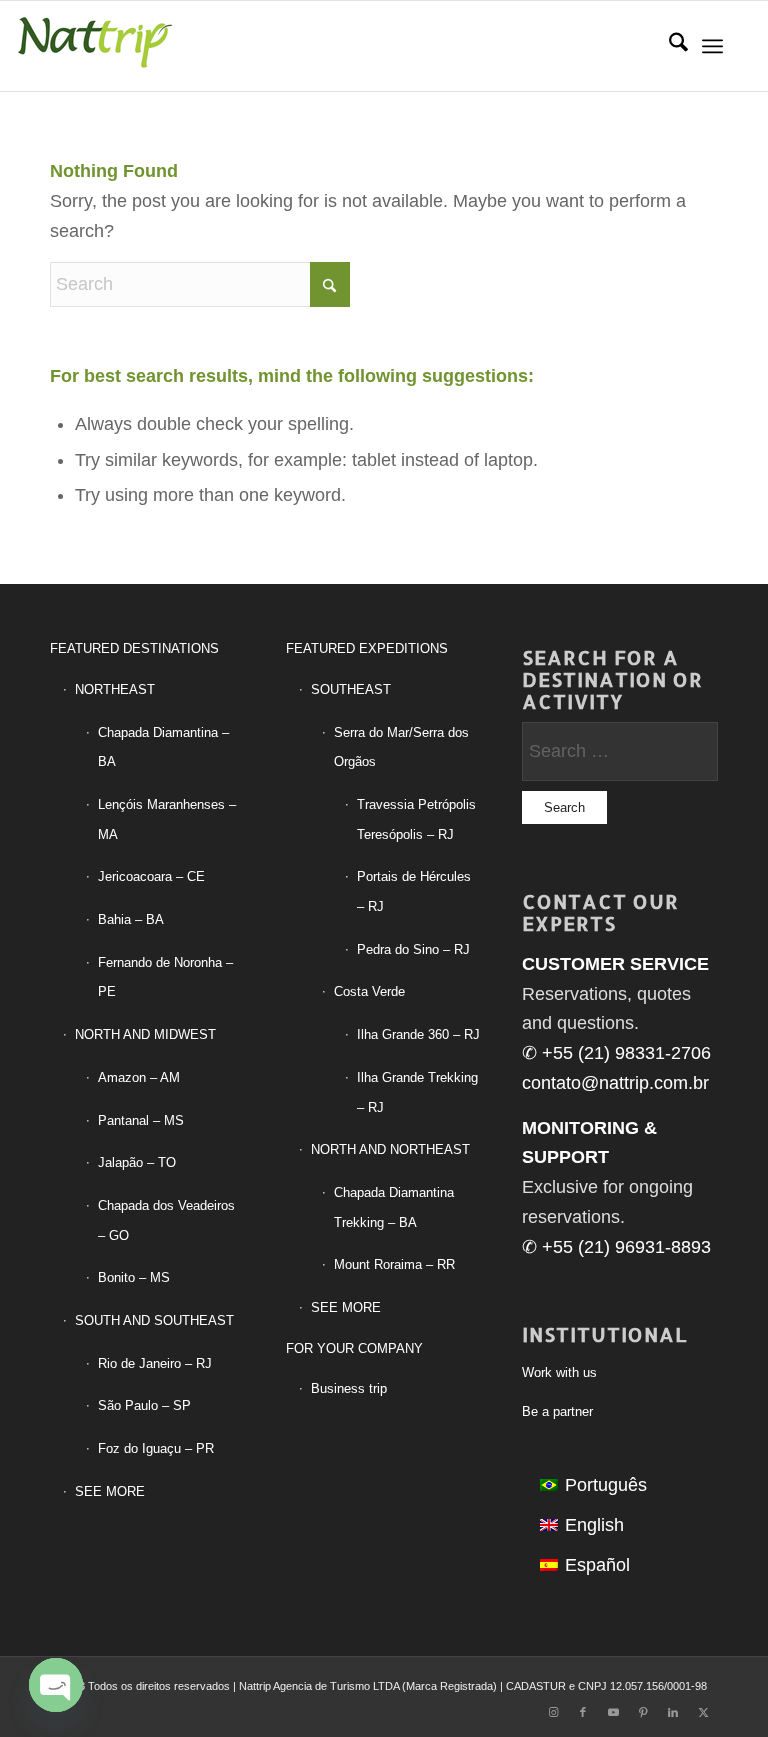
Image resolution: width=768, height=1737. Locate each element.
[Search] (668, 46)
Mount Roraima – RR (394, 1264)
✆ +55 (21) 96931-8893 (616, 1247)
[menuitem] (668, 46)
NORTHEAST (115, 689)
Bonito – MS (134, 1277)
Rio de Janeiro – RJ (155, 1363)
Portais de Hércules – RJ (414, 891)
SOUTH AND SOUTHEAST (154, 1320)
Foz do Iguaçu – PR (156, 1448)
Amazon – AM (139, 1077)
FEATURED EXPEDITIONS (367, 648)
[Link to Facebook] (583, 1712)
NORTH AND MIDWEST (145, 1034)
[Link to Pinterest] (643, 1712)
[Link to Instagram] (553, 1712)
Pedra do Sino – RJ (413, 949)
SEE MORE (110, 1491)
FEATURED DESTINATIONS (134, 648)
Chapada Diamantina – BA (163, 747)
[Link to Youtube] (613, 1712)
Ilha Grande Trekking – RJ (417, 1092)
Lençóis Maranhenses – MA (167, 819)
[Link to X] (703, 1712)
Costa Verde (369, 991)
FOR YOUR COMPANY (354, 1348)
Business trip (349, 1388)
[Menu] (712, 46)
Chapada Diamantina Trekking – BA (394, 1207)
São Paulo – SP (144, 1405)
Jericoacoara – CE (151, 876)
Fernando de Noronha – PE (165, 977)
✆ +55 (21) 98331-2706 (616, 1053)
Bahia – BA (131, 919)
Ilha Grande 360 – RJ (418, 1034)
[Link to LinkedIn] (673, 1712)
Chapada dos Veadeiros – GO (166, 1220)
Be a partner (557, 1411)
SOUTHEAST (351, 689)
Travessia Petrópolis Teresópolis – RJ (416, 819)
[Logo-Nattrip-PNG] (95, 46)
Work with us (559, 1372)
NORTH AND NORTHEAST (390, 1149)
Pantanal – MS (141, 1120)
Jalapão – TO (137, 1162)
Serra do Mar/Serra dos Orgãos (401, 747)
